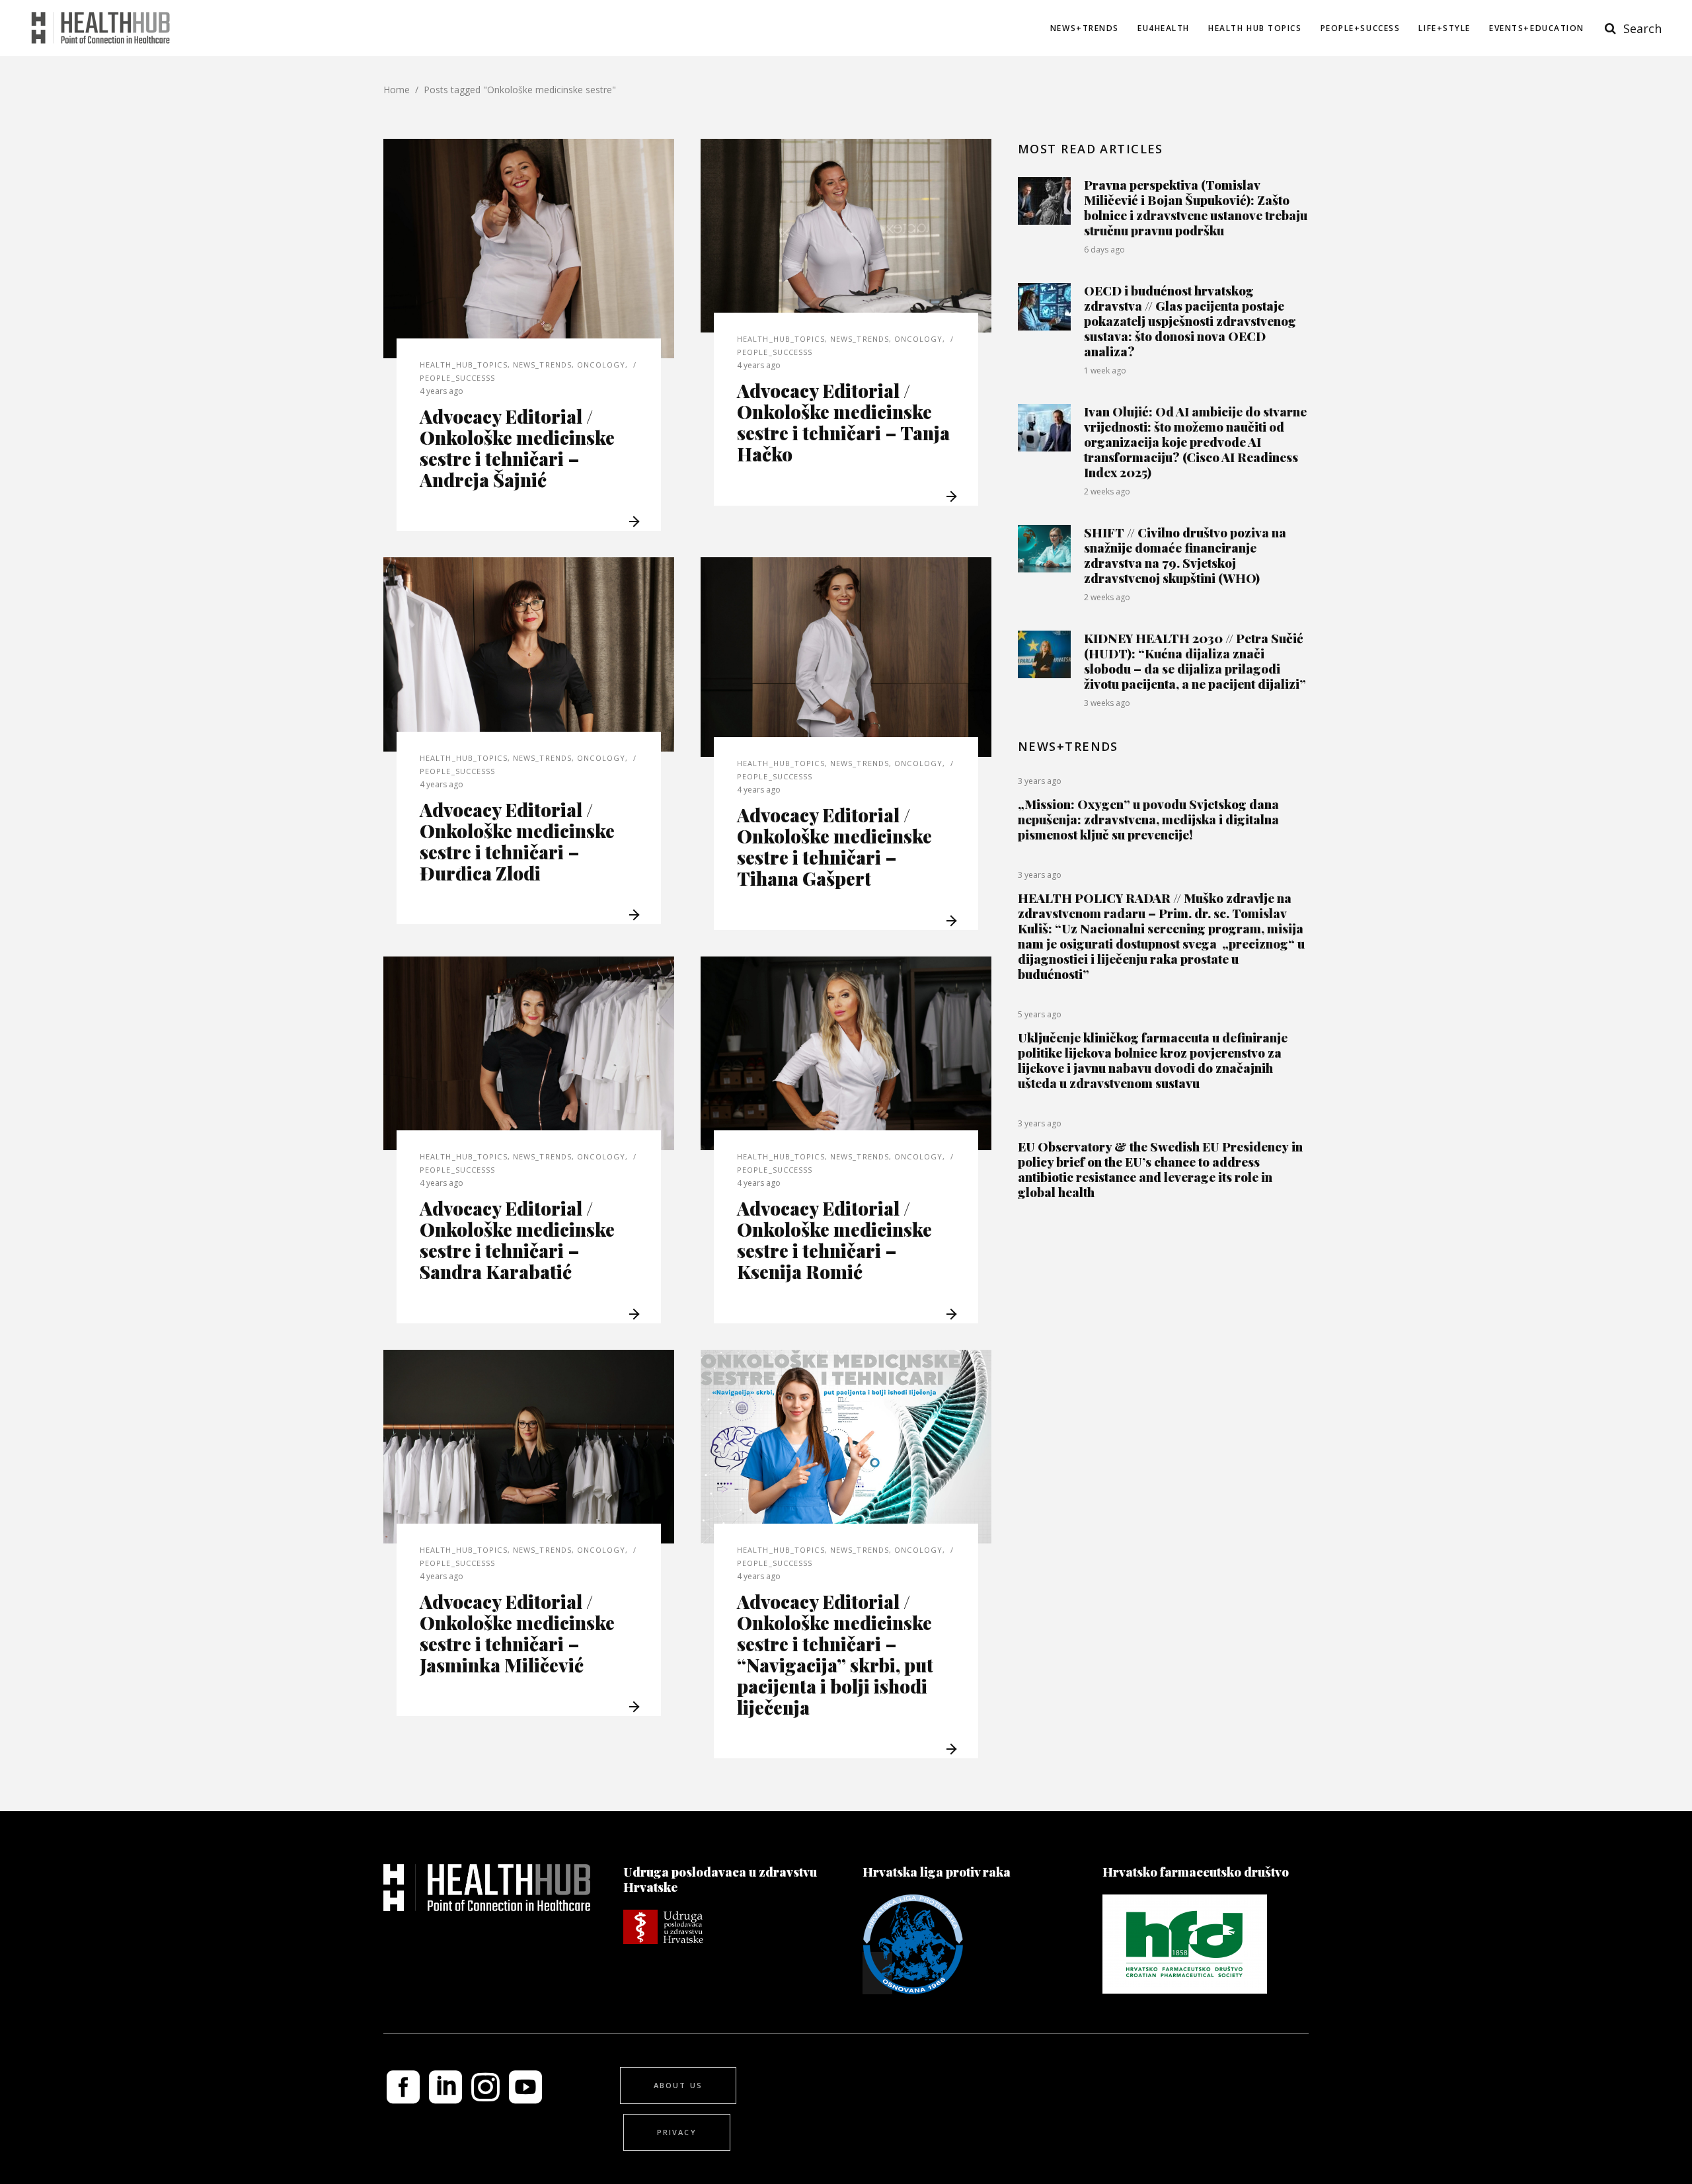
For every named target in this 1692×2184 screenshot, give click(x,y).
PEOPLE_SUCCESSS (458, 378)
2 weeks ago (1107, 491)
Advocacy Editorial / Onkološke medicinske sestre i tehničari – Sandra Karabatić (517, 1240)
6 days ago (1104, 250)
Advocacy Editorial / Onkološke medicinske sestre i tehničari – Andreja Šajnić (517, 448)
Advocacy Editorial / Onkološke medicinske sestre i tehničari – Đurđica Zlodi (517, 841)
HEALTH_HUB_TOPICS (464, 365)
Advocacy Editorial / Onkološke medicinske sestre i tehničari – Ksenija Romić (834, 1240)
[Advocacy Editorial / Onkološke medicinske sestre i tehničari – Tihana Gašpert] (846, 657)
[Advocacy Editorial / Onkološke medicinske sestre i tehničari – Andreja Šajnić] (529, 249)
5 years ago (1040, 1014)
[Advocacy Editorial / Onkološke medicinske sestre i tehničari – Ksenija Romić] (846, 1053)
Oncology (601, 365)
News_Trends (542, 365)
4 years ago (442, 391)
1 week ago (1105, 370)
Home (397, 90)
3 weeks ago (1107, 703)
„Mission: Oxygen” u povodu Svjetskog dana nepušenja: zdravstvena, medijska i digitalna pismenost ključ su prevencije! (1148, 819)
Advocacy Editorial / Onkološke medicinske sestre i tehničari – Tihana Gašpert (834, 846)
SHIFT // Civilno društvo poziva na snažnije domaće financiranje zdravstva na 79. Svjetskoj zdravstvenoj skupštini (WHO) (1185, 555)
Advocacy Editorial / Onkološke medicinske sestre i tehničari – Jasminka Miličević (517, 1633)
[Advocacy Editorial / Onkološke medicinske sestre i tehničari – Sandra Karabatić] (529, 1053)
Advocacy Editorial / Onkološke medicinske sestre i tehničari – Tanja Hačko (843, 422)
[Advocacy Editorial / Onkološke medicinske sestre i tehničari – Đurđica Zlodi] (529, 654)
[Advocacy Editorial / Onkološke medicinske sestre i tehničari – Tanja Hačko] (846, 236)
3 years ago (1040, 781)
